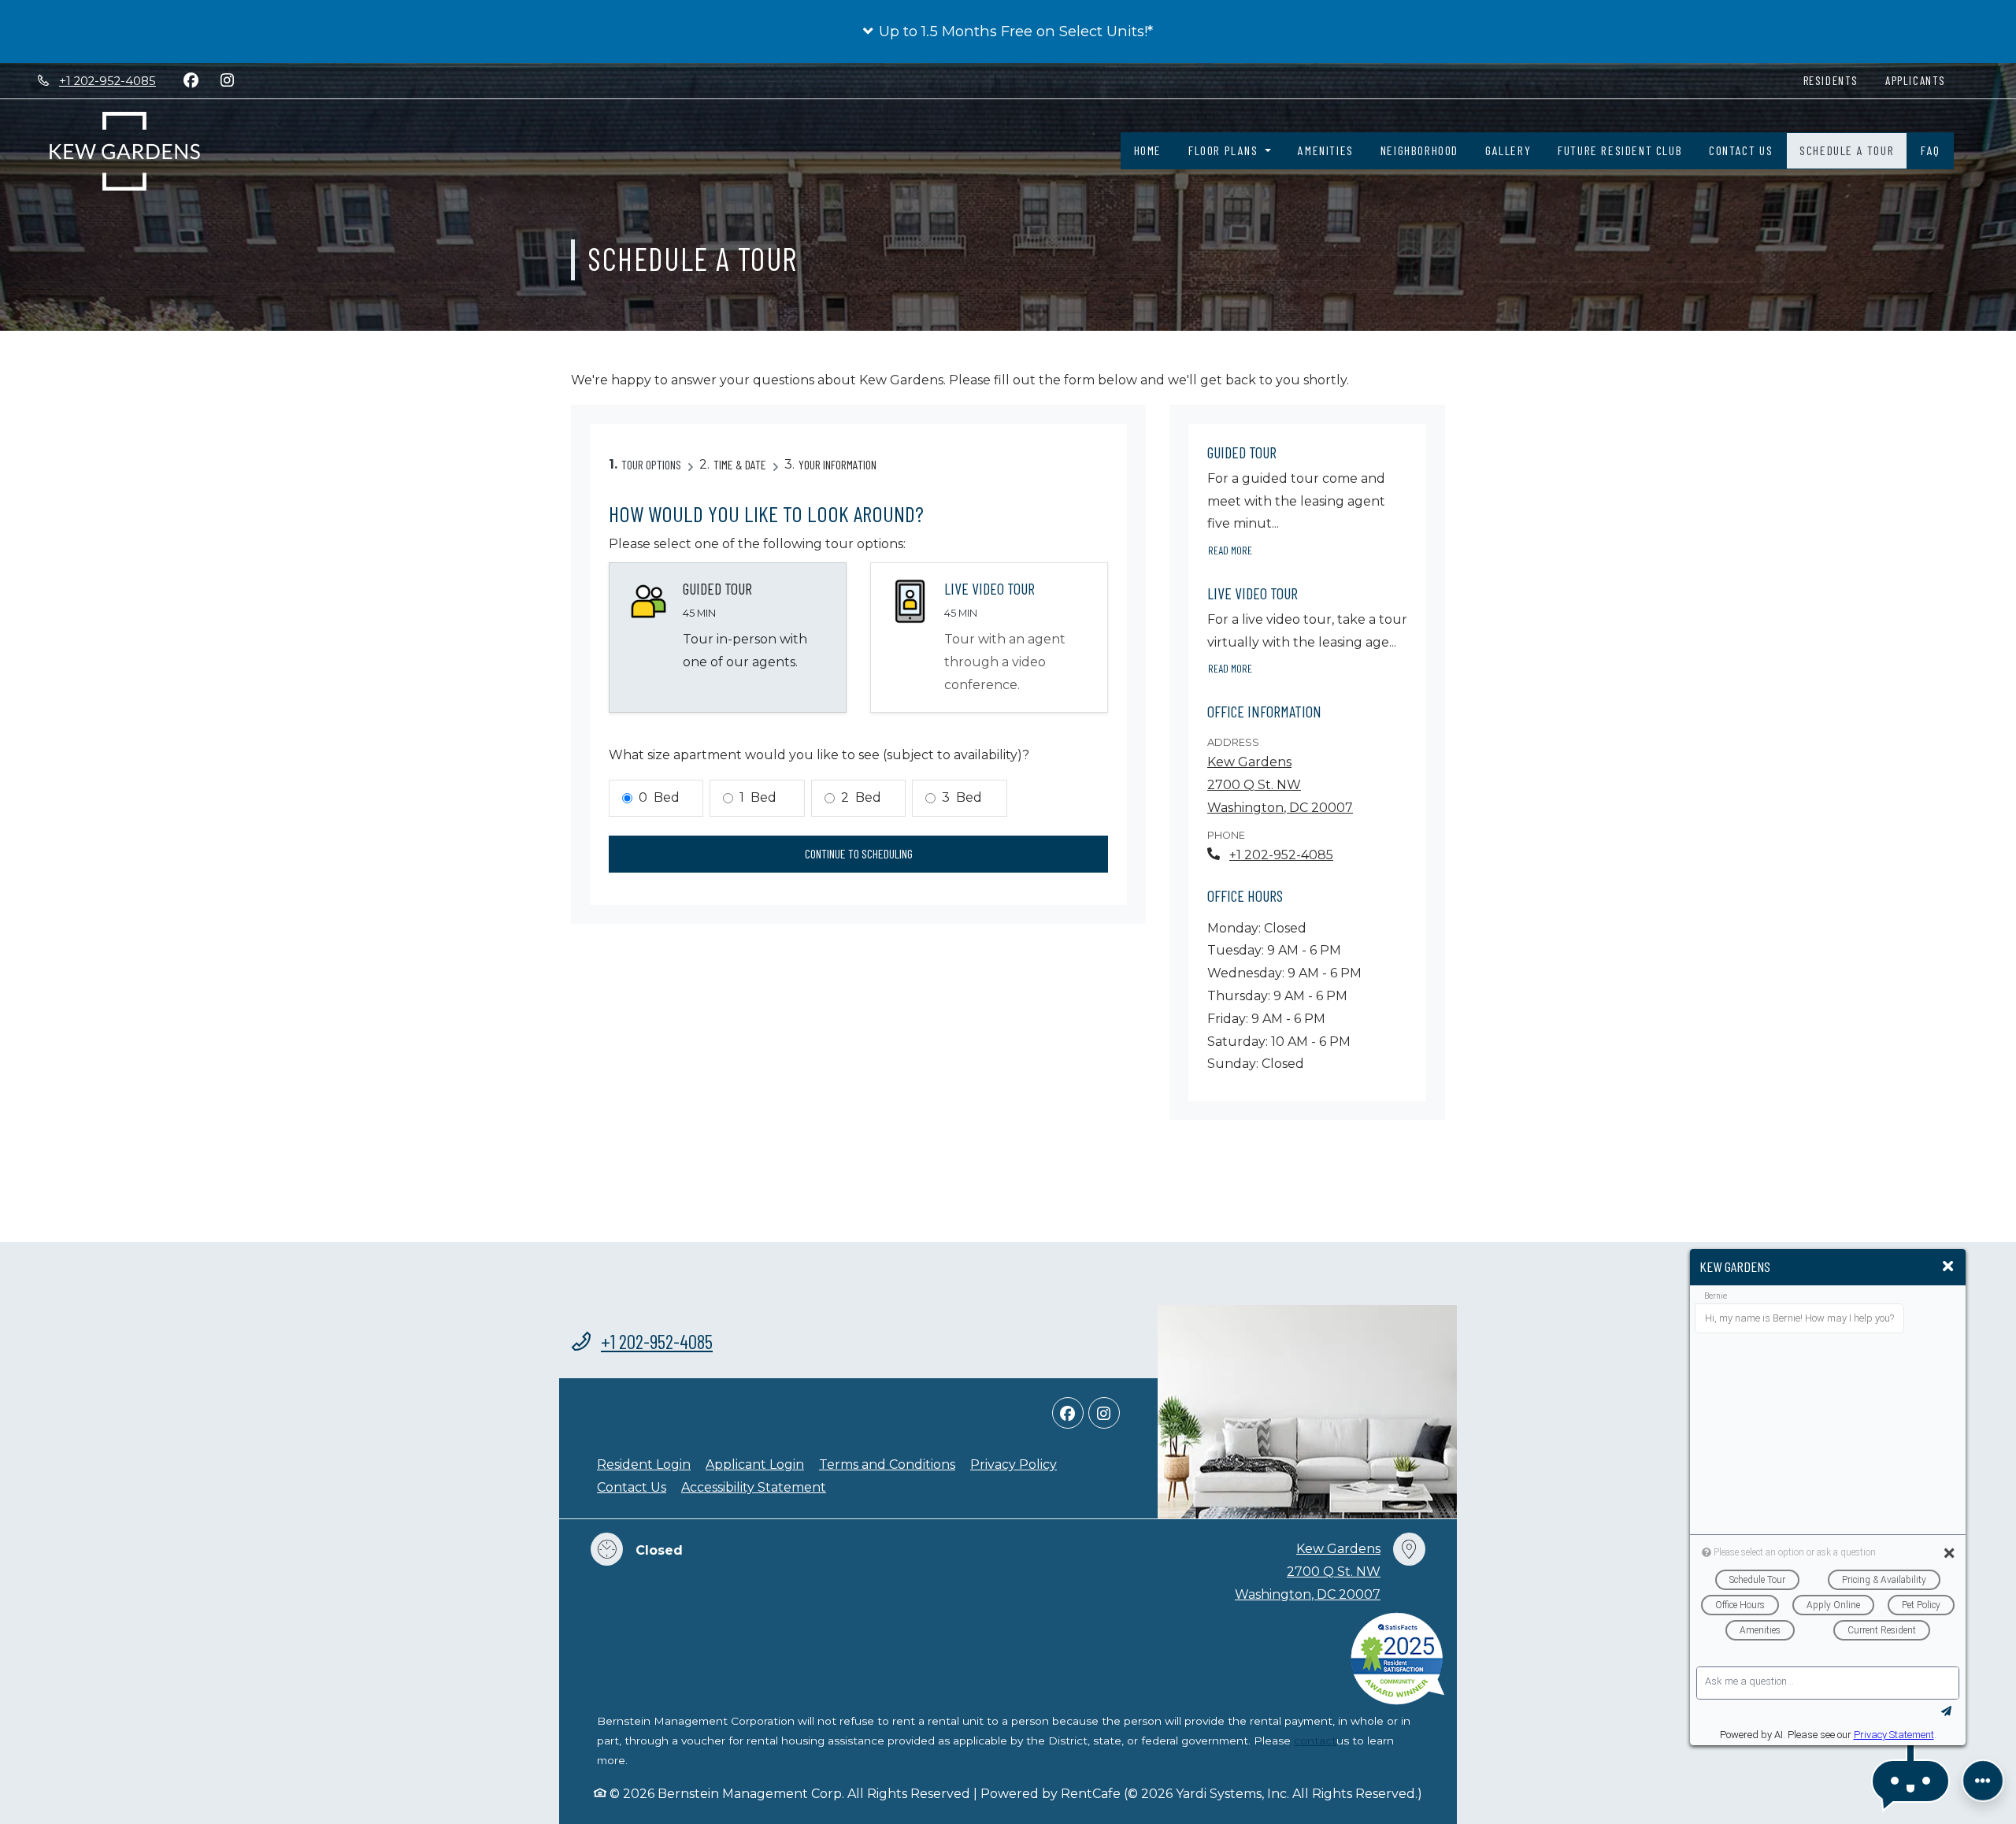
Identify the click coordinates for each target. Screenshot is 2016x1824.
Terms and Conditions (887, 1464)
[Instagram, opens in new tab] (227, 80)
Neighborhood (1419, 150)
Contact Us (1741, 150)
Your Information (838, 464)
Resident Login (644, 1464)
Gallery (1508, 150)
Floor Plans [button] (1225, 150)
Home (1148, 150)
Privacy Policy (1014, 1464)
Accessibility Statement (754, 1487)
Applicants (1922, 80)
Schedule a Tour (1847, 150)
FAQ (1931, 150)
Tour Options (651, 464)
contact (1315, 1741)
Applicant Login (755, 1464)
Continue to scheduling (859, 853)
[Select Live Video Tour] (989, 638)
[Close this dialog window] (1948, 1267)
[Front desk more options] (1983, 1781)
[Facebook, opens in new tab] (191, 80)
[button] (1008, 32)
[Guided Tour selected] (728, 638)
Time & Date (740, 464)
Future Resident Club (1620, 150)
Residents (1838, 80)
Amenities (1325, 150)
